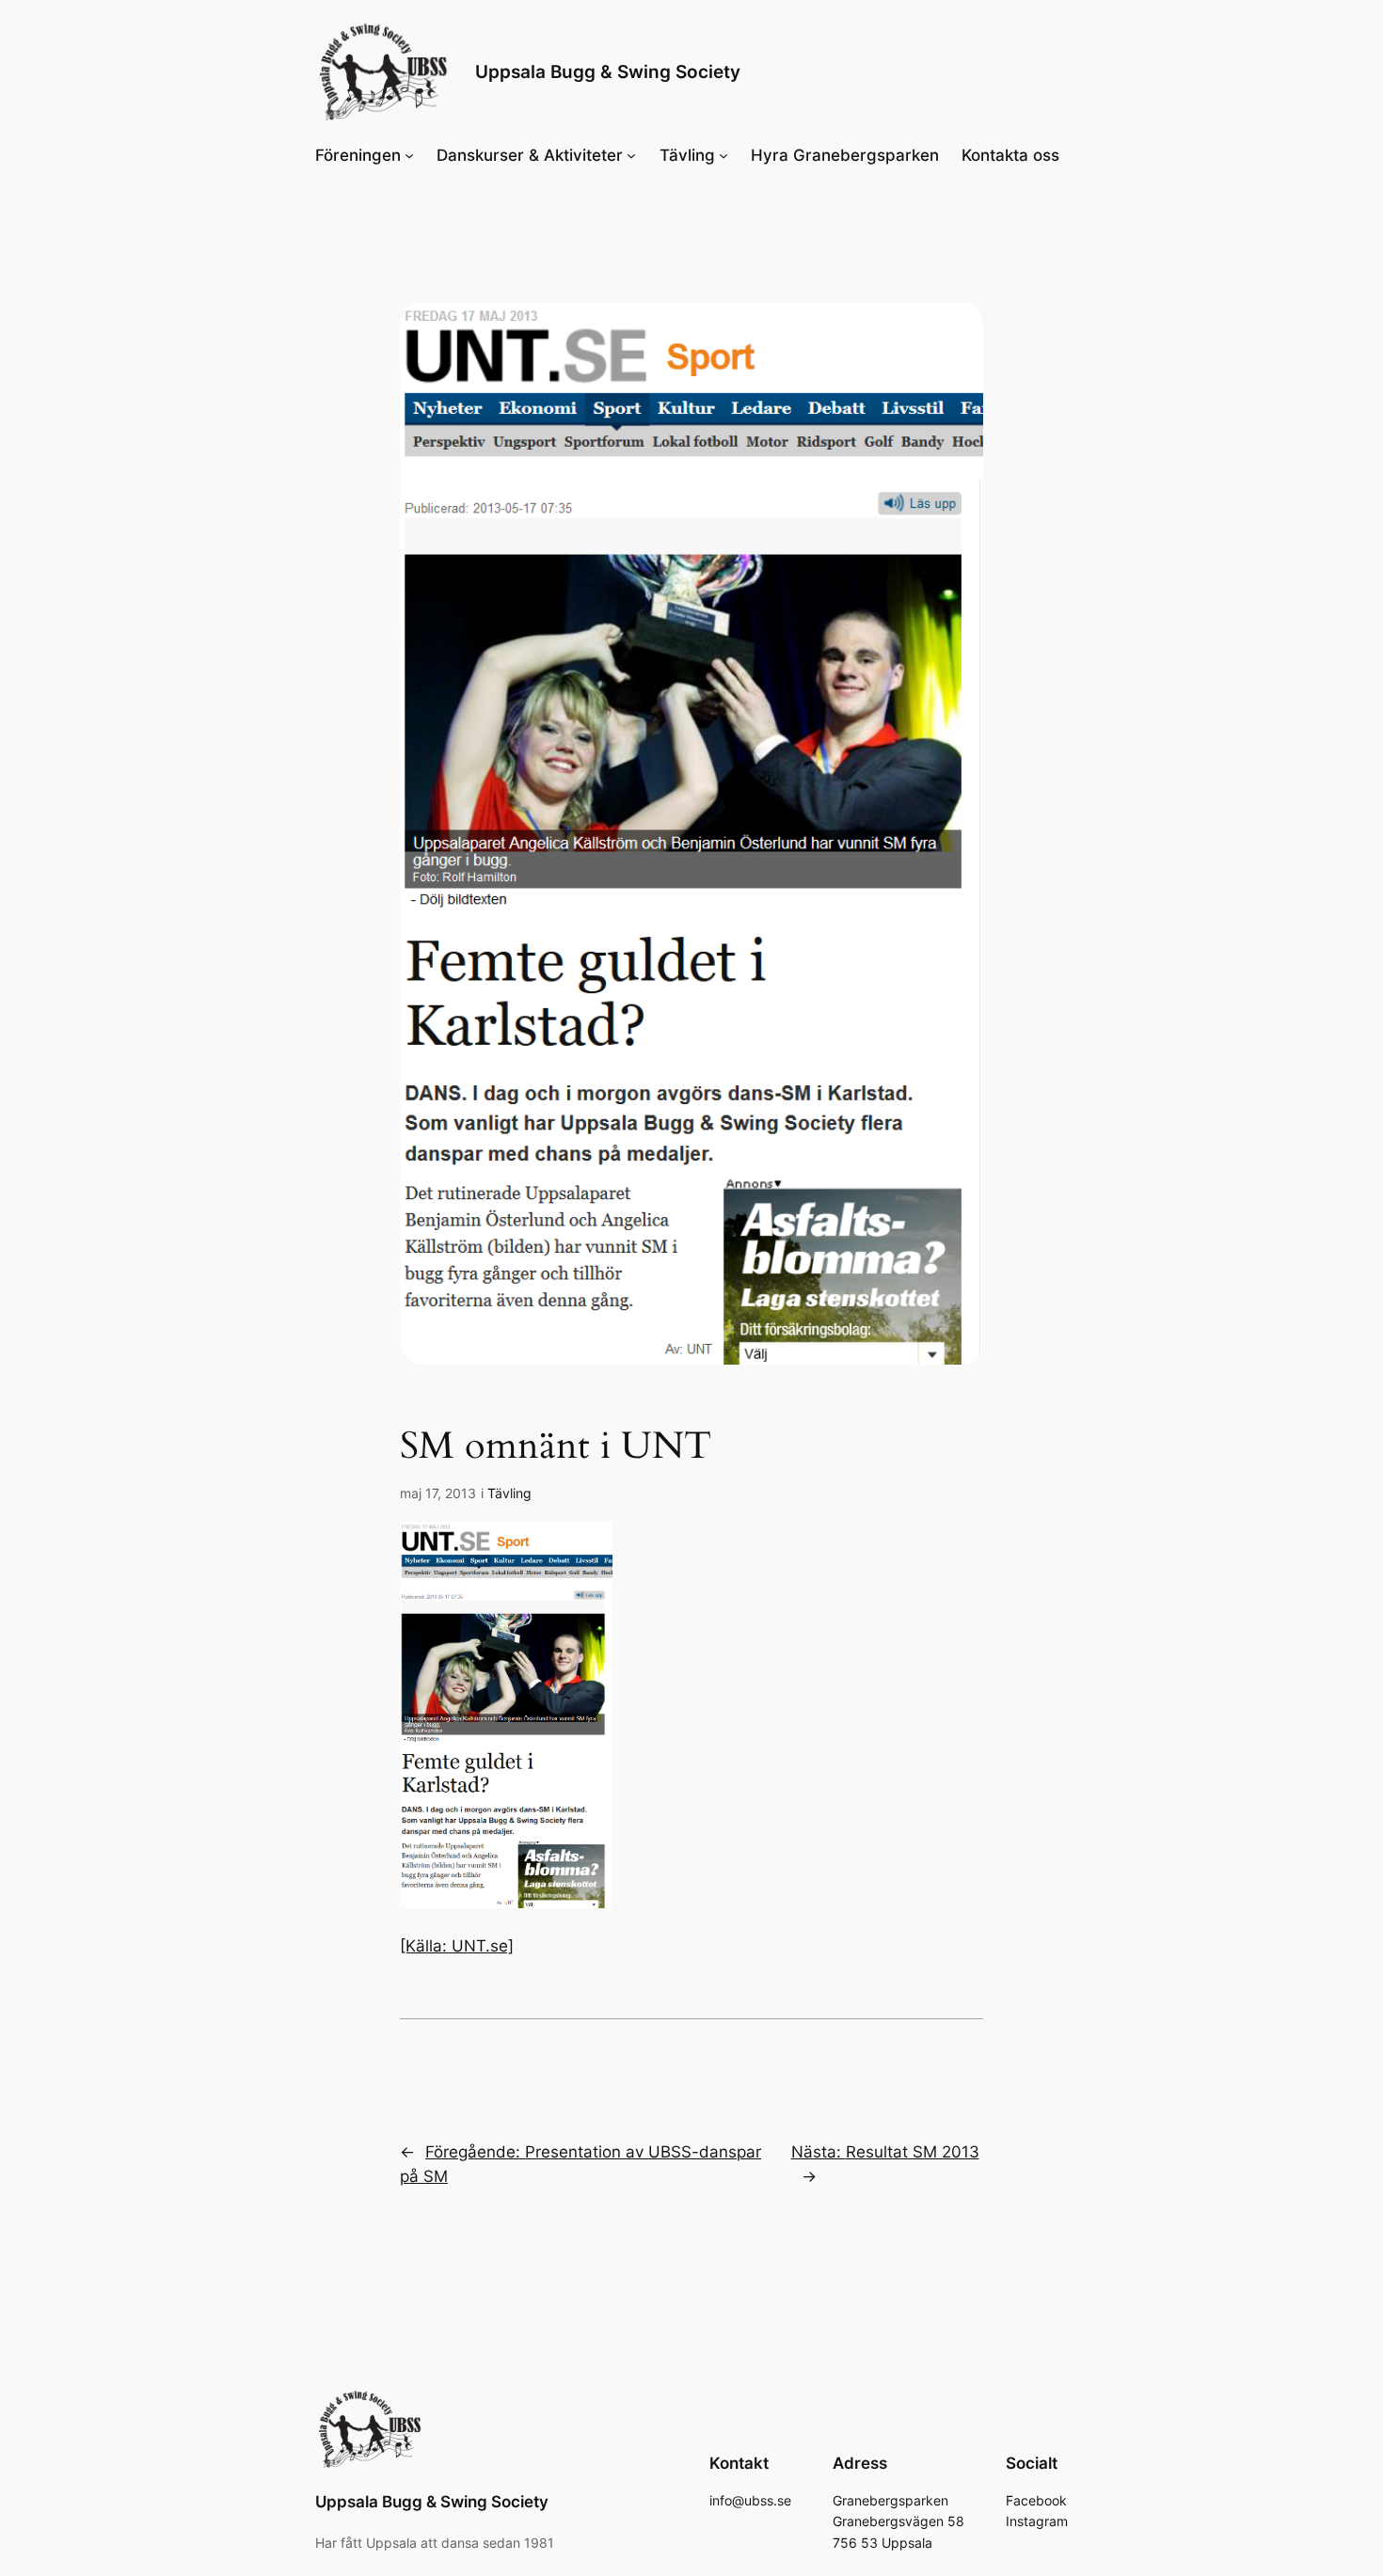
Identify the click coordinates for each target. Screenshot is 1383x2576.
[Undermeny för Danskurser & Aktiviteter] (631, 155)
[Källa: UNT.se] (457, 1946)
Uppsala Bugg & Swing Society (608, 71)
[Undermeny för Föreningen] (409, 155)
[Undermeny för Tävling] (723, 155)
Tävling (509, 1493)
